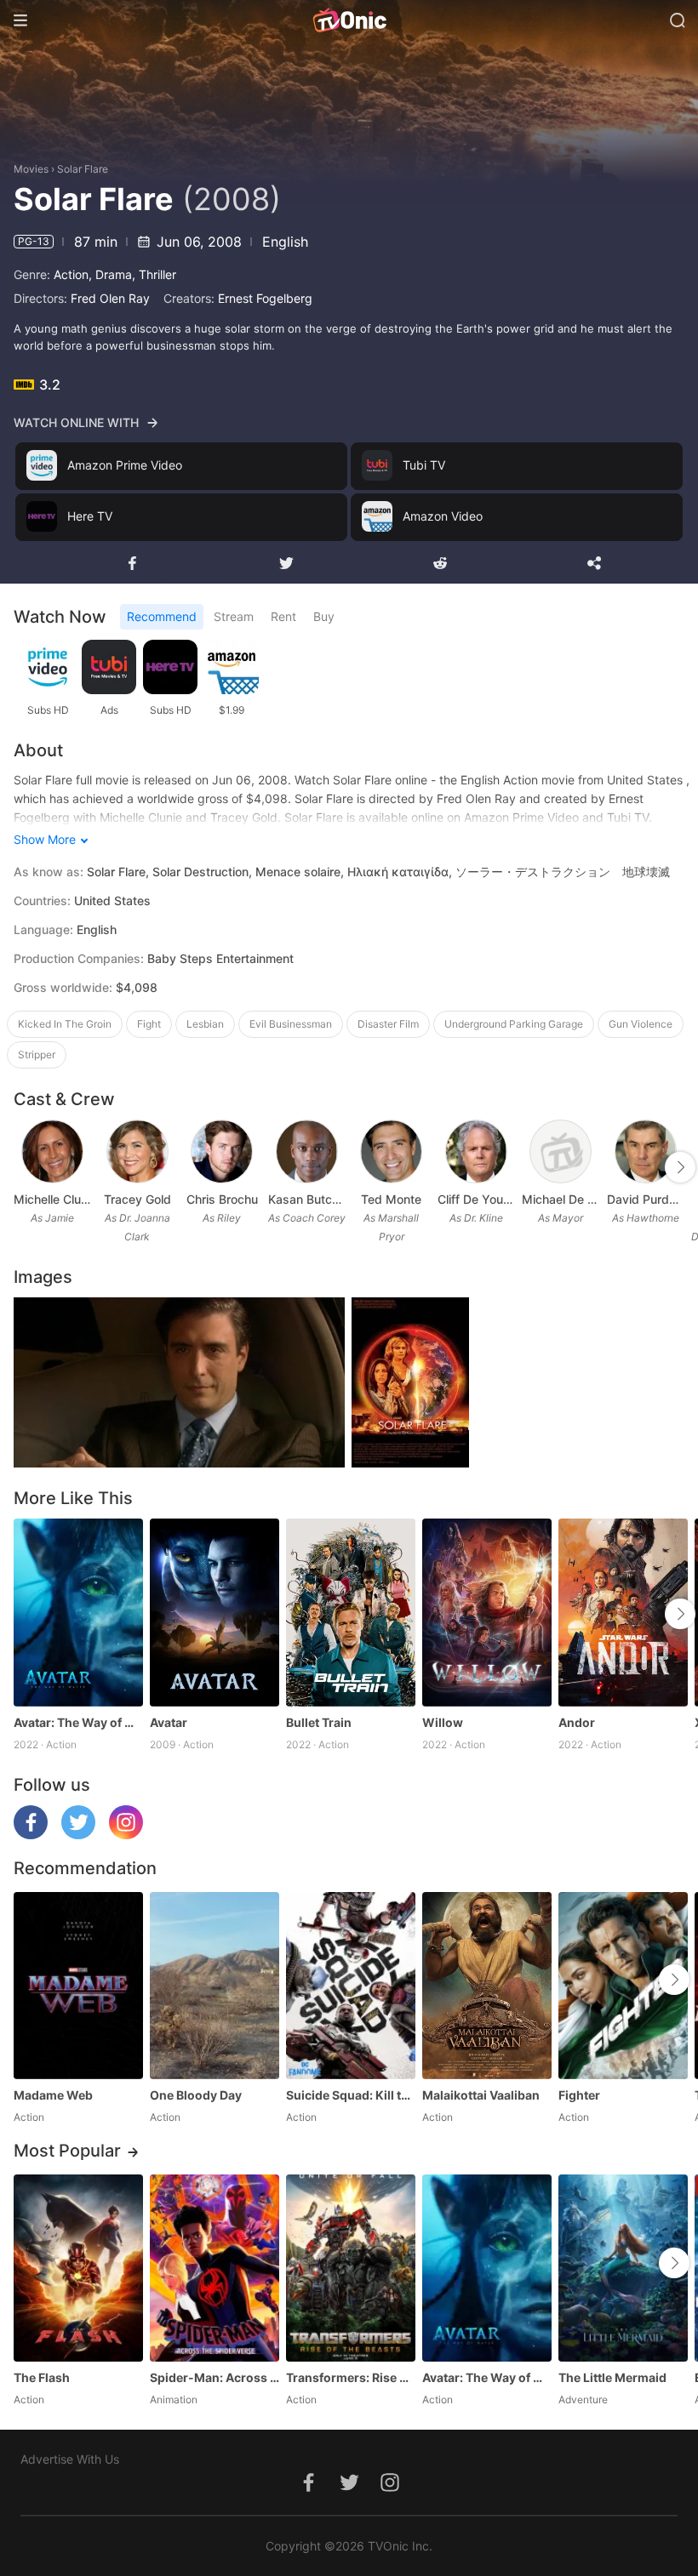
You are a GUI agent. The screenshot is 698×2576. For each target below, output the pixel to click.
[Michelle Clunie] (52, 1151)
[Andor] (623, 1612)
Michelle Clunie (53, 1199)
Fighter (579, 2095)
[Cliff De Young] (476, 1151)
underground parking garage (514, 1024)
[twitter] (78, 1835)
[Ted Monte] (391, 1151)
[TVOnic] (349, 20)
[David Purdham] (646, 1151)
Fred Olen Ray (110, 298)
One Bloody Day (196, 2095)
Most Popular (67, 2151)
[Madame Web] (78, 1986)
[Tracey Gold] (137, 1151)
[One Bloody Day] (215, 1986)
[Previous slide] (25, 1167)
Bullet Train (319, 1722)
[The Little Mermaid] (623, 2268)
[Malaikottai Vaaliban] (487, 1986)
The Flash (42, 2377)
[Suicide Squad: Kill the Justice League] (351, 1986)
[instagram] (126, 1835)
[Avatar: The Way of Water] (78, 1612)
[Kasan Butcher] (307, 1151)
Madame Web (53, 2095)
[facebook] (31, 1835)
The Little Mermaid (612, 2377)
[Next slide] (680, 1167)
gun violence (641, 1024)
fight (149, 1024)
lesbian (205, 1024)
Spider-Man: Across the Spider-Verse (215, 2377)
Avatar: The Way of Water (78, 1722)
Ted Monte (391, 1199)
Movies (31, 169)
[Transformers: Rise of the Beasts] (351, 2268)
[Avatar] (215, 1612)
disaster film (388, 1024)
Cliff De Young (477, 1199)
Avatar (169, 1722)
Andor (577, 1722)
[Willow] (487, 1612)
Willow (443, 1722)
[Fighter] (623, 1986)
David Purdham (646, 1199)
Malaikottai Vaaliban (481, 2095)
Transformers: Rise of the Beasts (351, 2377)
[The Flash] (78, 2268)
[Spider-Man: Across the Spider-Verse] (215, 2268)
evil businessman (291, 1024)
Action (71, 274)
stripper (37, 1054)
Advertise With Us (70, 2459)
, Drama (110, 274)
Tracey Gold (137, 1199)
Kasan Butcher (307, 1199)
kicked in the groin (65, 1024)
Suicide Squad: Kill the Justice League (351, 2095)
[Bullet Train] (351, 1612)
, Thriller (154, 274)
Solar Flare (83, 169)
